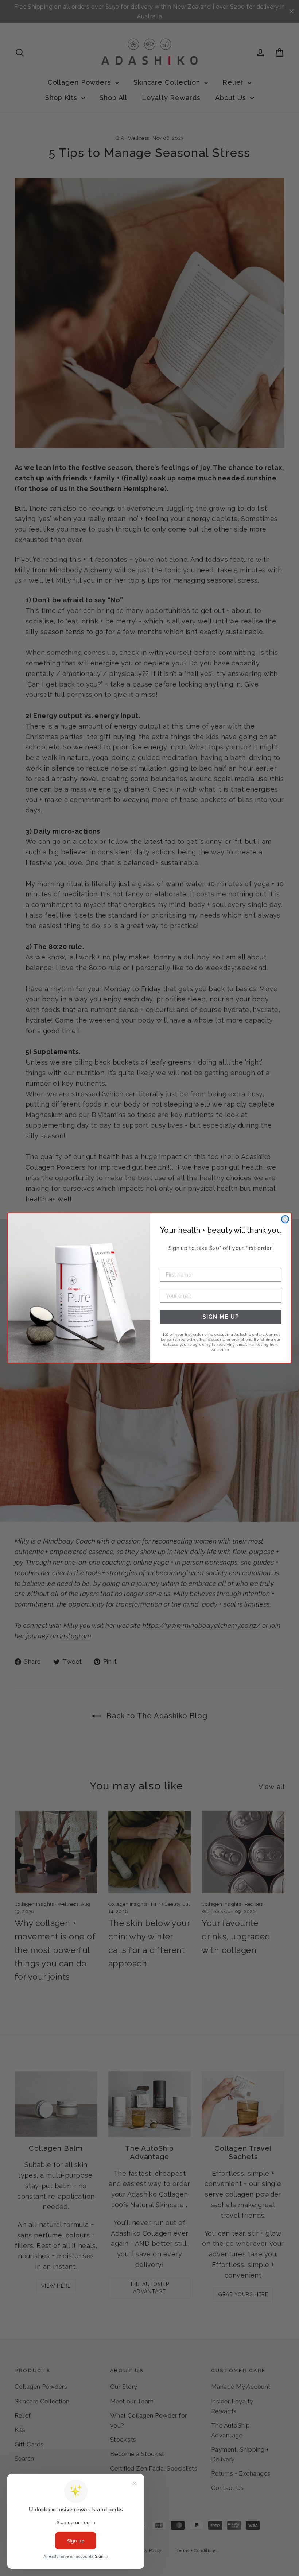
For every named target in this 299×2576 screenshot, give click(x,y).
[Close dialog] (285, 1219)
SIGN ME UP (221, 1317)
